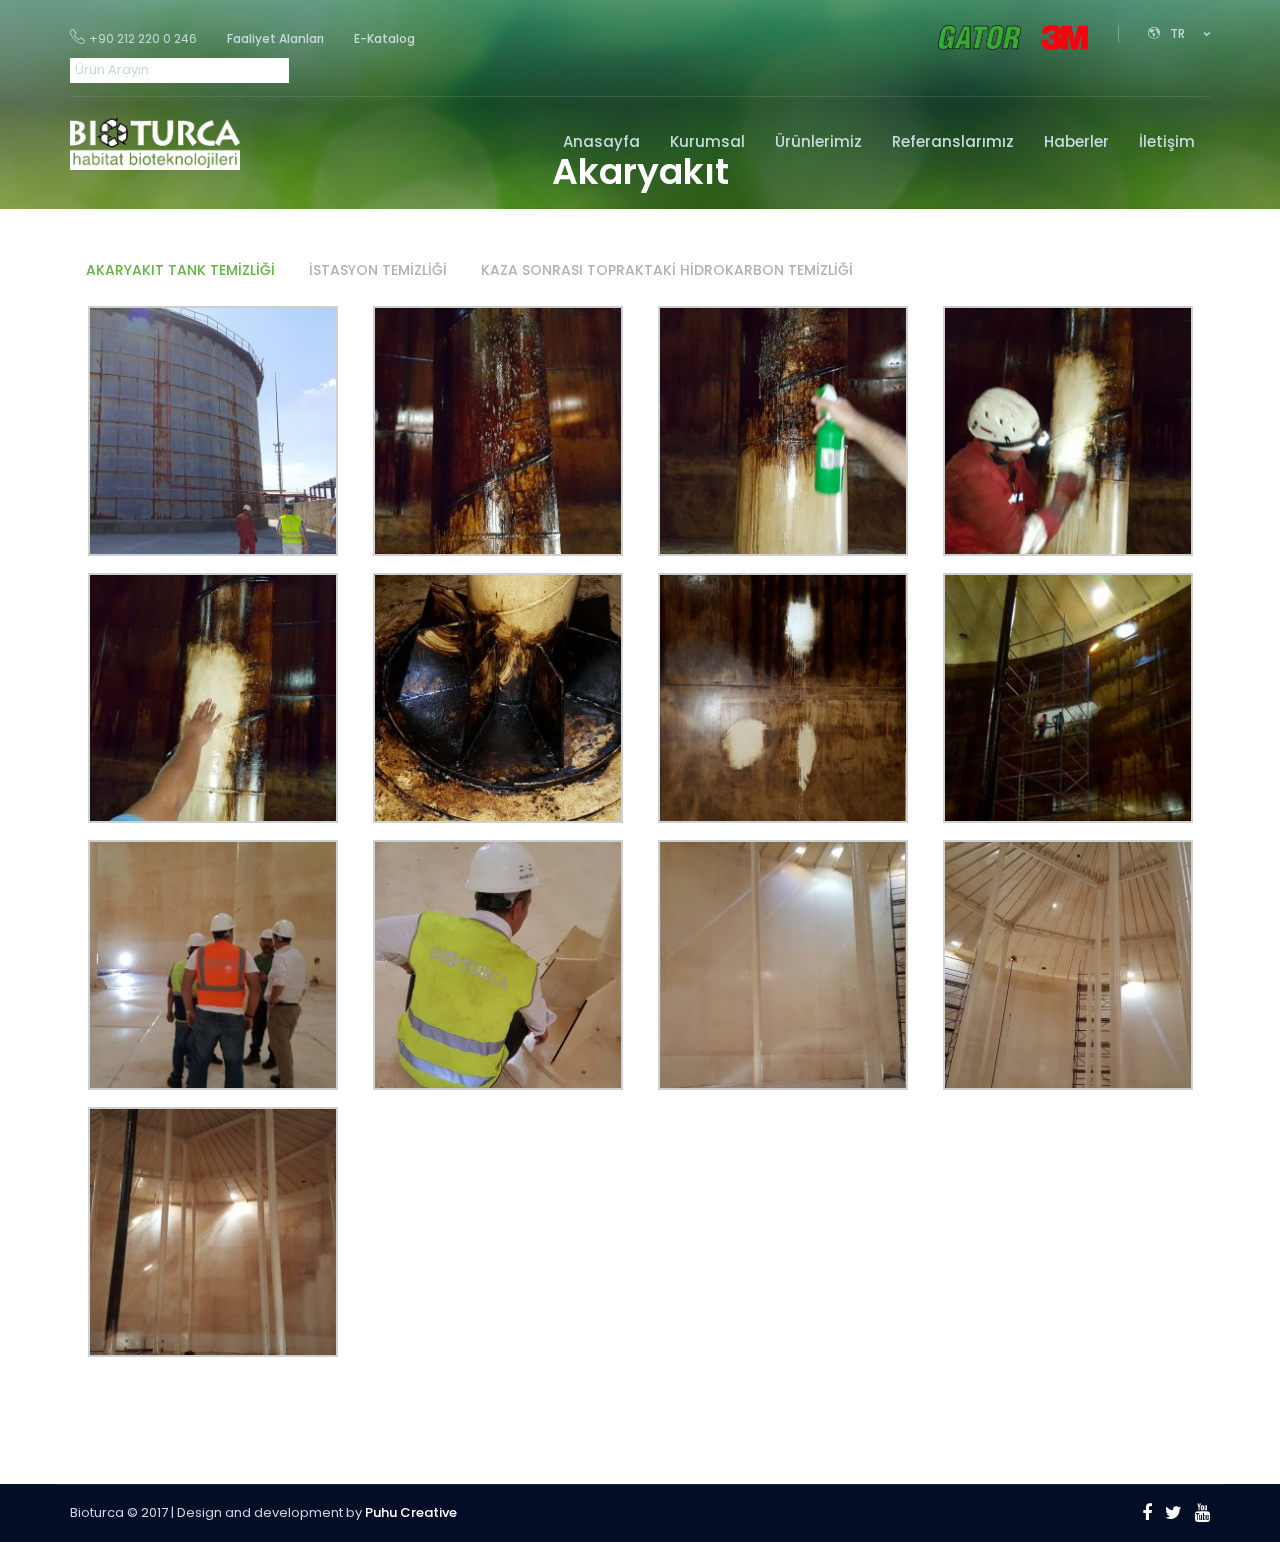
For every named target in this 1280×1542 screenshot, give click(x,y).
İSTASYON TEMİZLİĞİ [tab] (378, 270)
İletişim (1167, 141)
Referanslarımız (953, 141)
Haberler (1076, 141)
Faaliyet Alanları (275, 38)
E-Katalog (384, 38)
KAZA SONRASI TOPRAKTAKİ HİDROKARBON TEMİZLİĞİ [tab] (667, 270)
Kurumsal (707, 141)
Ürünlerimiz (818, 141)
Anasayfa (601, 141)
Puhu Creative (411, 1512)
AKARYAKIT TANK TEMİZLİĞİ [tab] (180, 270)
